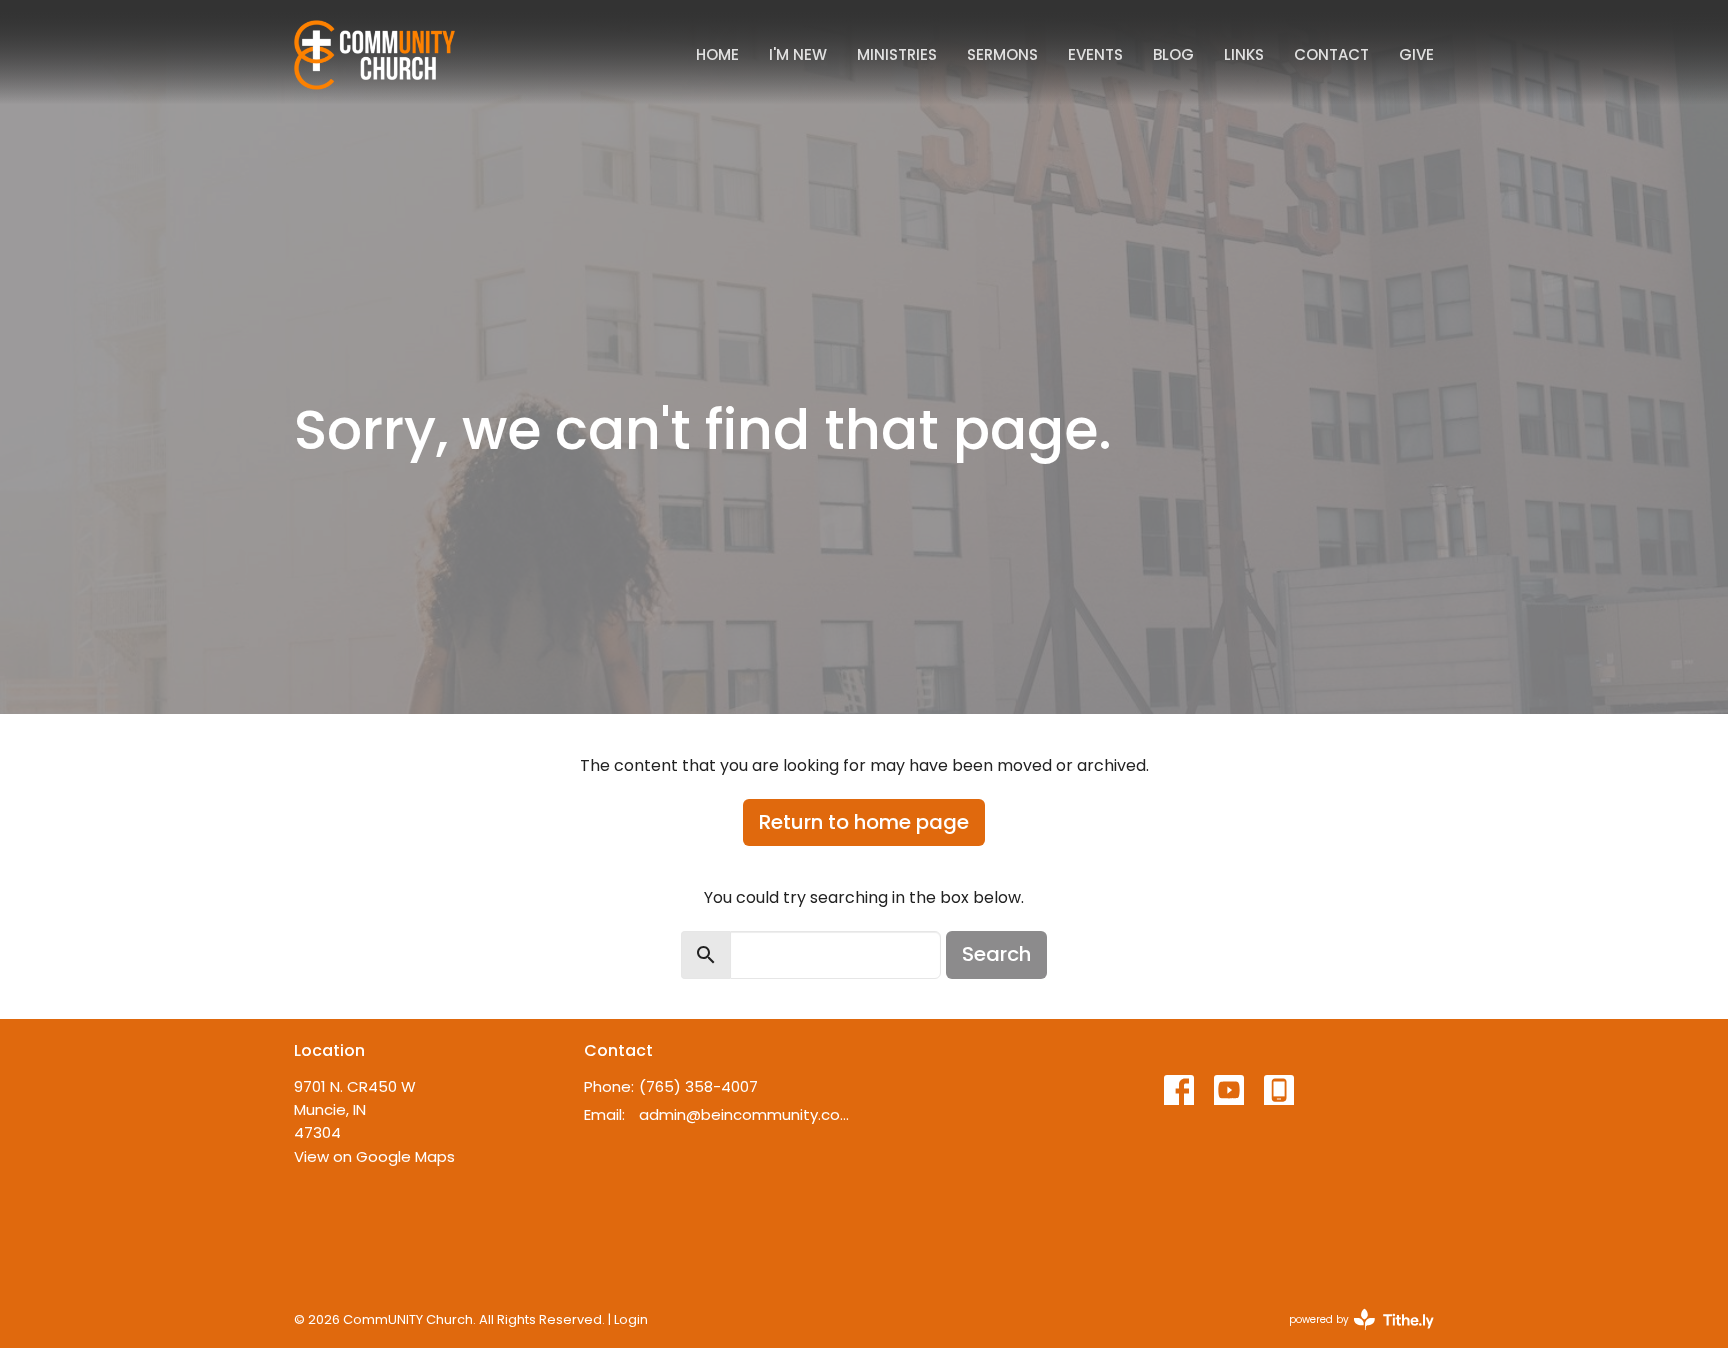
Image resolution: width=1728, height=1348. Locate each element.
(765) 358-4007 (698, 1086)
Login (631, 1319)
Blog (1173, 54)
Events (1095, 54)
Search (996, 954)
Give (1416, 54)
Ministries (897, 54)
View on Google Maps (374, 1156)
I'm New (798, 54)
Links (1244, 54)
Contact (1331, 54)
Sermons (1002, 54)
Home (717, 54)
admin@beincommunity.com (746, 1114)
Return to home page (864, 822)
